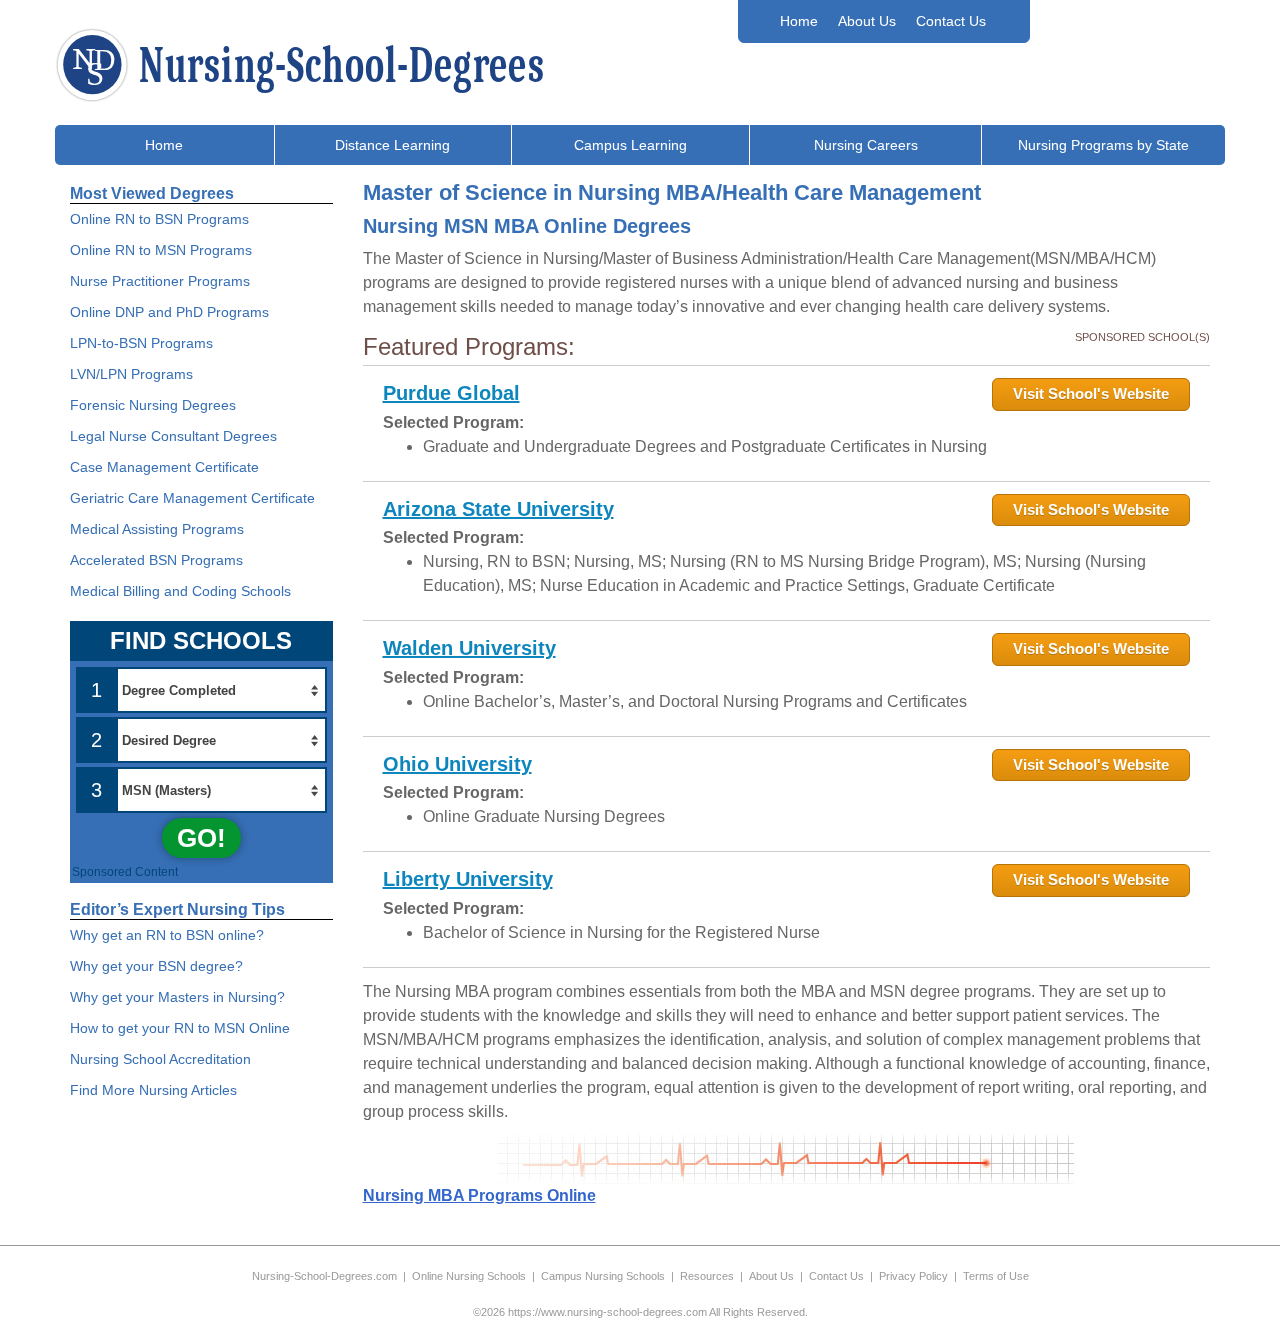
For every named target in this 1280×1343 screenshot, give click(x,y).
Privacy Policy (913, 1276)
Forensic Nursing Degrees (153, 405)
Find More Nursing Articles (153, 1090)
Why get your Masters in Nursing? (177, 997)
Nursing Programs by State (1103, 145)
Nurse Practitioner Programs (160, 281)
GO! (201, 838)
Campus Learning (630, 145)
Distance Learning (392, 145)
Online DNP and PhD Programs (169, 312)
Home (799, 21)
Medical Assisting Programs (157, 529)
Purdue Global (451, 393)
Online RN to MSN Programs (161, 250)
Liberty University (468, 879)
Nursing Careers (866, 145)
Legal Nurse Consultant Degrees (173, 436)
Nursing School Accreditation (160, 1059)
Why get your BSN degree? (156, 966)
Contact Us (951, 21)
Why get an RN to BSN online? (167, 935)
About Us (867, 21)
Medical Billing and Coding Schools (180, 591)
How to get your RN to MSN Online (180, 1028)
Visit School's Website (1091, 393)
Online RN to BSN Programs (159, 219)
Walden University (469, 648)
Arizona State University (498, 509)
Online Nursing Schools (469, 1276)
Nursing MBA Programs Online (479, 1195)
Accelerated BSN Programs (156, 560)
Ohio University (457, 764)
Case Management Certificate (164, 467)
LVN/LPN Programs (131, 374)
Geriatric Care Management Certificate (192, 498)
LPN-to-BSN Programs (141, 343)
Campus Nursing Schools (603, 1276)
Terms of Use (996, 1276)
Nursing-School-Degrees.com (324, 1276)
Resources (707, 1276)
